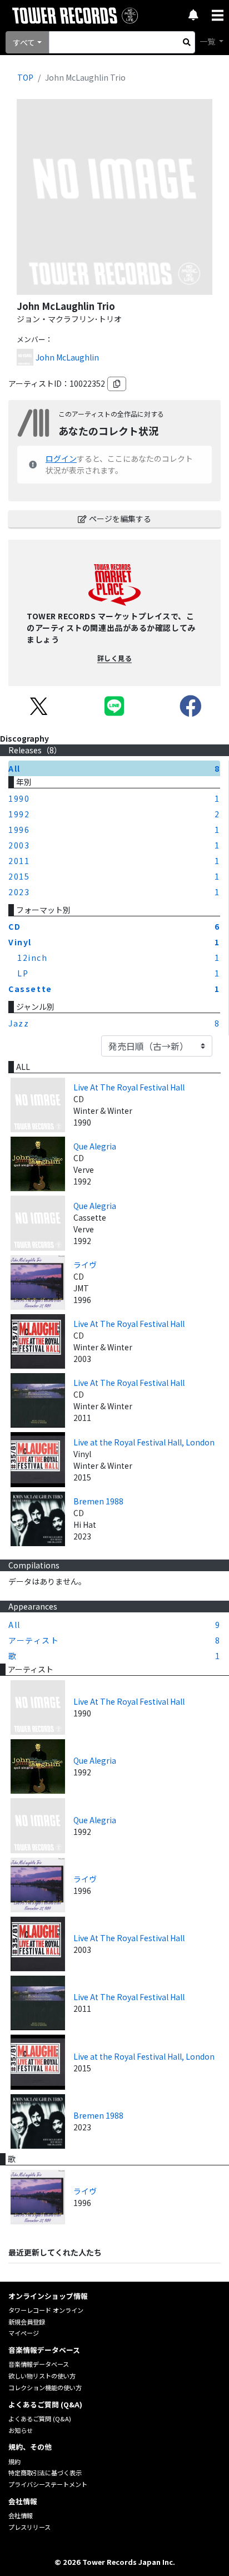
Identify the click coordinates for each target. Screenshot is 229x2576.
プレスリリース (29, 2527)
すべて (24, 42)
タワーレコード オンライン (46, 2310)
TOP (25, 77)
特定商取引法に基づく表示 (45, 2473)
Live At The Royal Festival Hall (129, 1087)
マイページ (24, 2333)
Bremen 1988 (98, 1501)
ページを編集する (120, 519)
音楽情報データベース (39, 2364)
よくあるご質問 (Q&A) (40, 2419)
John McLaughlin (67, 357)
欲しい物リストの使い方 (42, 2376)
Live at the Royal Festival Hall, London (144, 1442)
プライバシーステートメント (48, 2484)
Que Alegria (95, 1146)
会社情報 (21, 2515)
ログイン (61, 458)
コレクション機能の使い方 (45, 2387)
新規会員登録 (27, 2322)
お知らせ (21, 2430)
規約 (14, 2461)
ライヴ (85, 1265)
